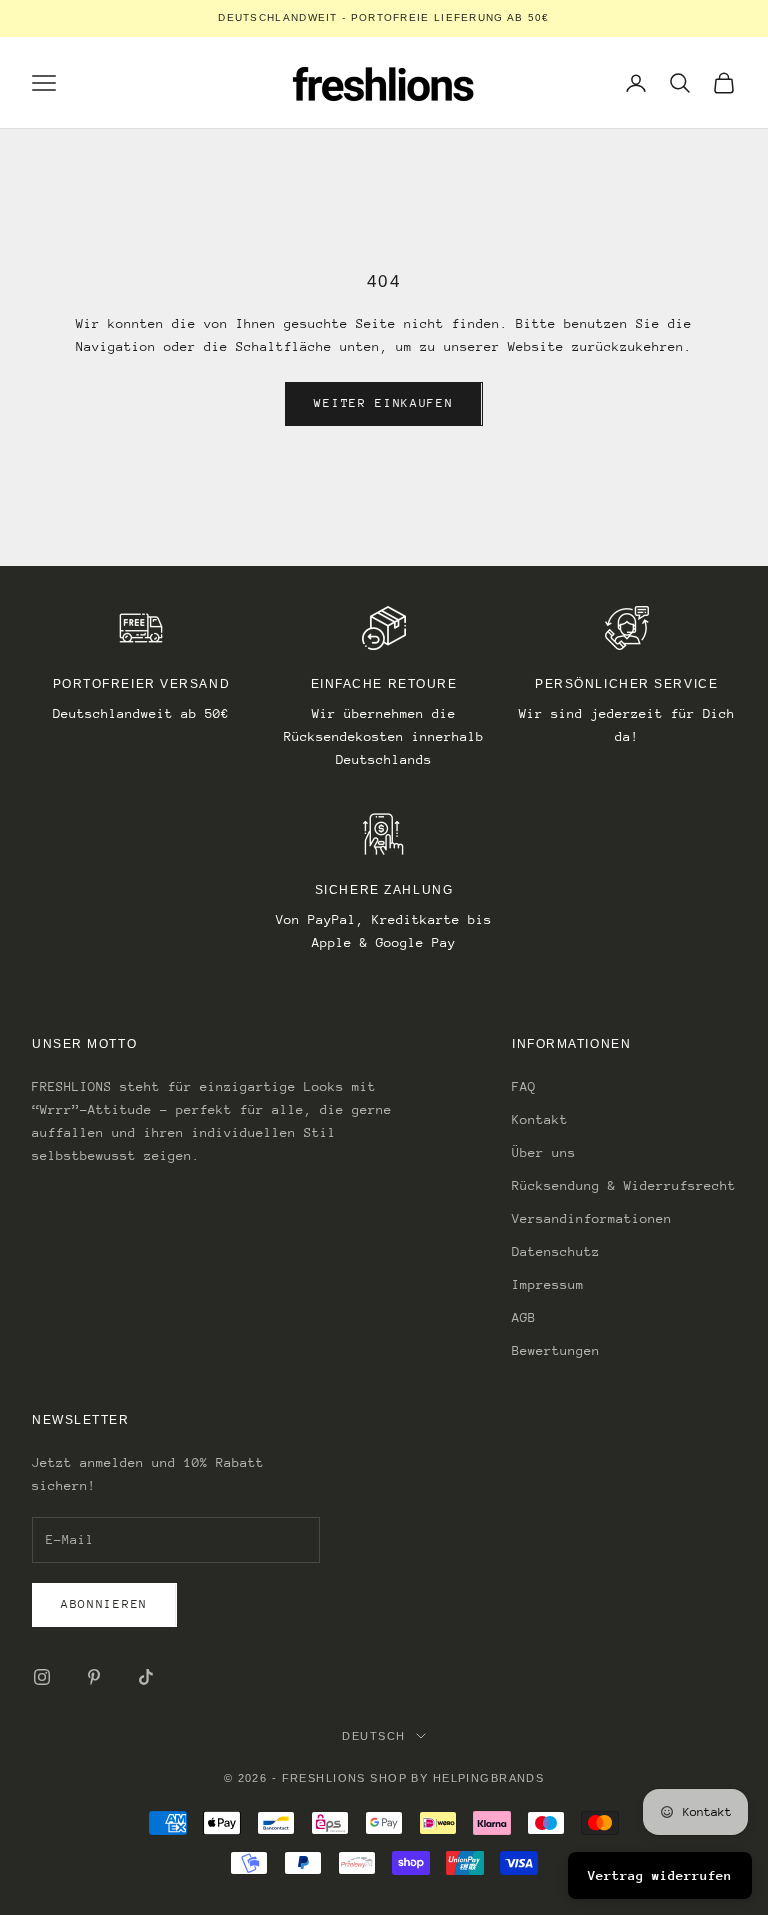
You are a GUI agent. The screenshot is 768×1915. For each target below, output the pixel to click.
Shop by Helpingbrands (457, 1778)
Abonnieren (104, 1604)
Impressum (548, 1284)
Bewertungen (556, 1350)
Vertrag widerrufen (660, 1875)
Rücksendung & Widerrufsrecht (624, 1185)
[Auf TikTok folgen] (146, 1677)
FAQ (524, 1086)
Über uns (544, 1152)
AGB (524, 1317)
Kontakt (540, 1119)
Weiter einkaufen (383, 403)
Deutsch (373, 1736)
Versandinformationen (592, 1218)
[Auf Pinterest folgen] (94, 1677)
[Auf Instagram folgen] (42, 1677)
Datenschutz (556, 1251)
